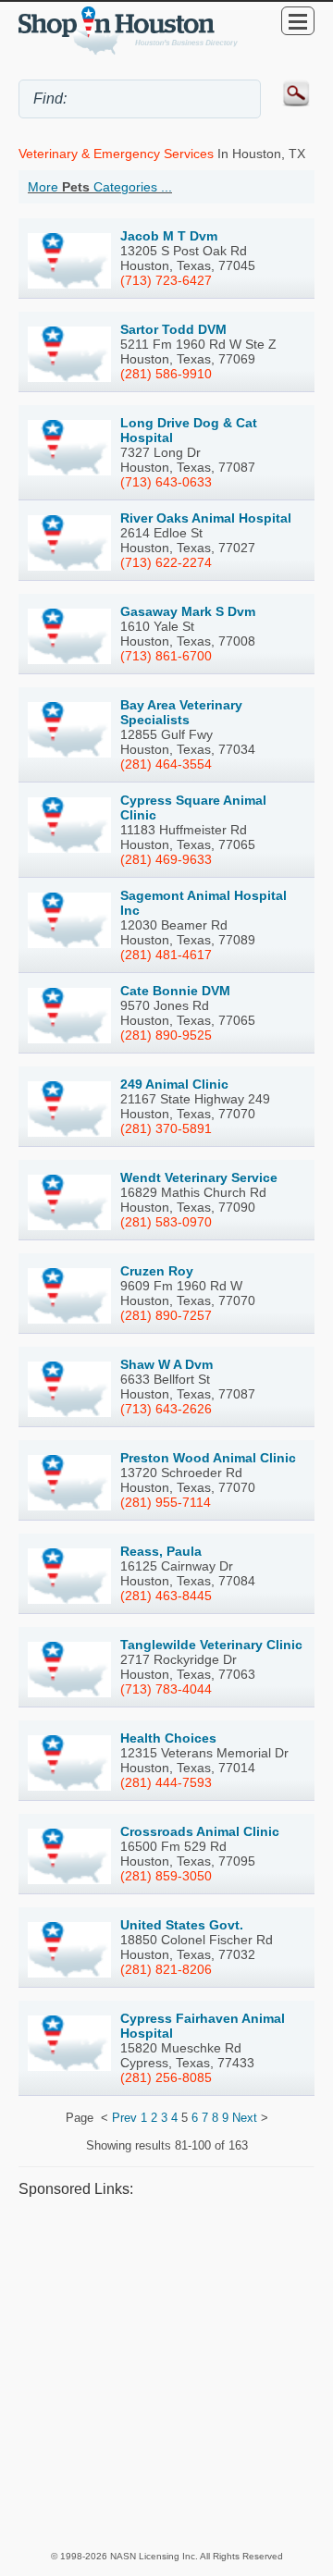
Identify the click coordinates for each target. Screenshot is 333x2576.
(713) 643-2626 (166, 1409)
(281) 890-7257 (166, 1315)
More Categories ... (100, 187)
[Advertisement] (166, 2373)
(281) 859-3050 (166, 1876)
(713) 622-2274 (166, 562)
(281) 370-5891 (166, 1128)
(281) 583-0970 (166, 1222)
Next (245, 2118)
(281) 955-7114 (166, 1502)
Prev (124, 2118)
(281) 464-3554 (166, 764)
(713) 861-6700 (166, 656)
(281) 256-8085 (166, 2077)
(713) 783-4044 (166, 1689)
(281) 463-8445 (166, 1596)
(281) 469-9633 (166, 859)
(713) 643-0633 (166, 482)
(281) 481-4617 (166, 955)
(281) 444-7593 (166, 1782)
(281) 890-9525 (166, 1035)
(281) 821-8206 (166, 1969)
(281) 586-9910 (166, 374)
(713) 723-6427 (166, 280)
